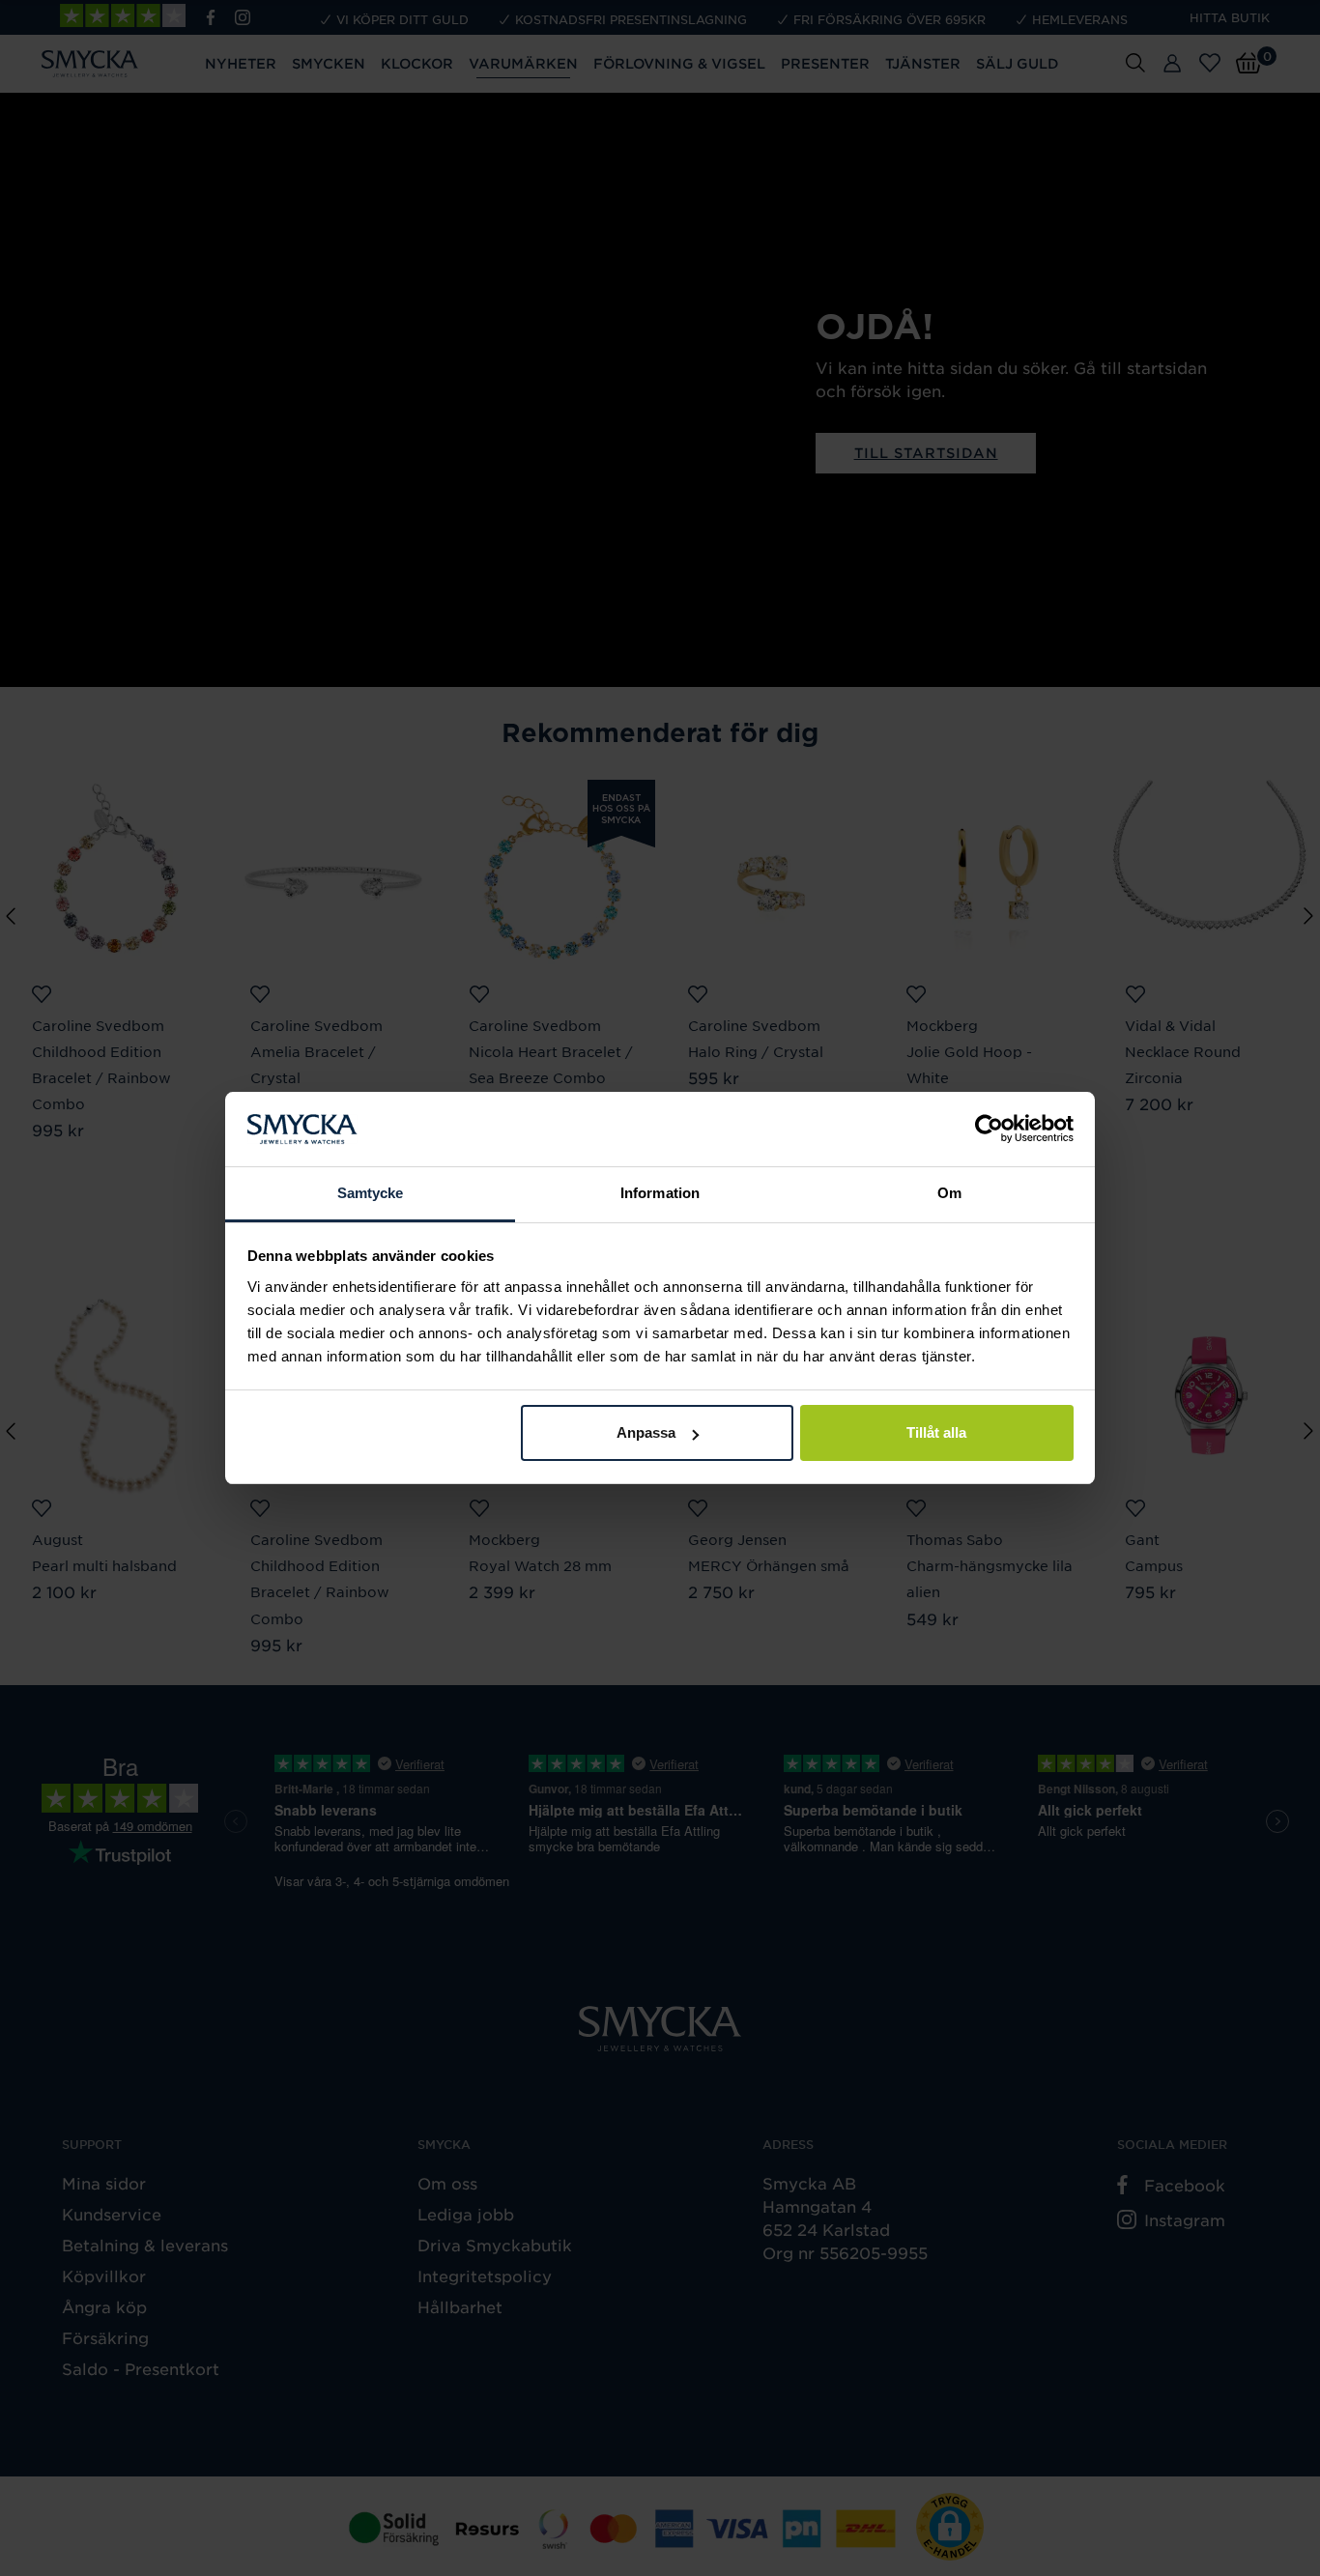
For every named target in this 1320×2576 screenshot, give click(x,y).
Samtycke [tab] (371, 1193)
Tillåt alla (936, 1432)
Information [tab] (660, 1193)
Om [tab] (949, 1193)
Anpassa (646, 1432)
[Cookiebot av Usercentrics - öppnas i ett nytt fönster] (989, 1130)
